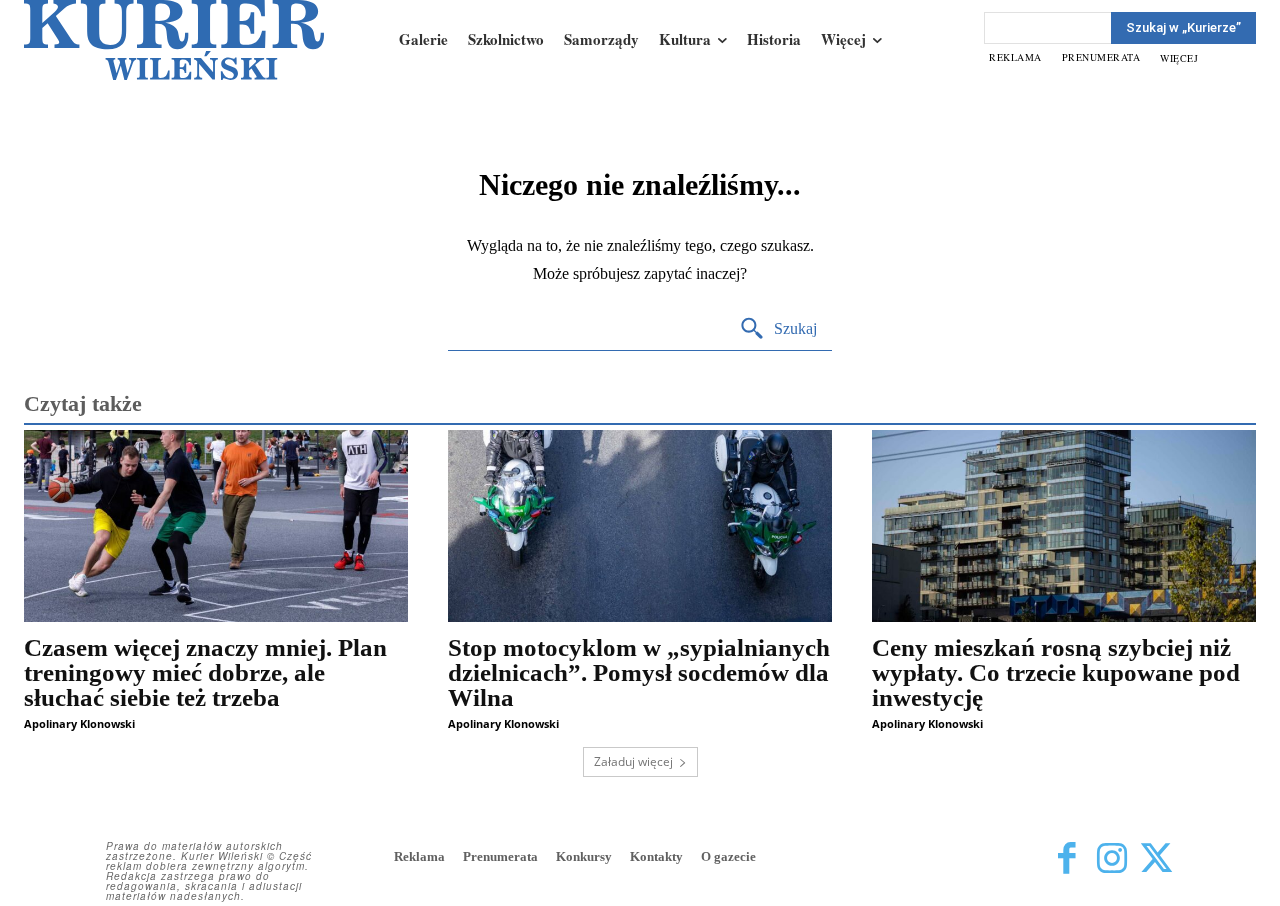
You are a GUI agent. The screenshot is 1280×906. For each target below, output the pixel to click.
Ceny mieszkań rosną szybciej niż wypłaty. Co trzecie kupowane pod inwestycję (1056, 672)
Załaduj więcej (633, 761)
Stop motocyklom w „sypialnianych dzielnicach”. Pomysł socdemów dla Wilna (639, 672)
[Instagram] (1111, 858)
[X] (1156, 858)
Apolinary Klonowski (79, 723)
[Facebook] (1066, 858)
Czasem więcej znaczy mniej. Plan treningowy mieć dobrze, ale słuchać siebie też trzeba (205, 672)
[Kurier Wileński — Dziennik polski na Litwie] (174, 40)
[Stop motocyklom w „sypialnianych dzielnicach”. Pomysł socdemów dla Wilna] (640, 526)
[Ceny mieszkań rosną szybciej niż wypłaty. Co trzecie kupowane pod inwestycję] (1064, 526)
